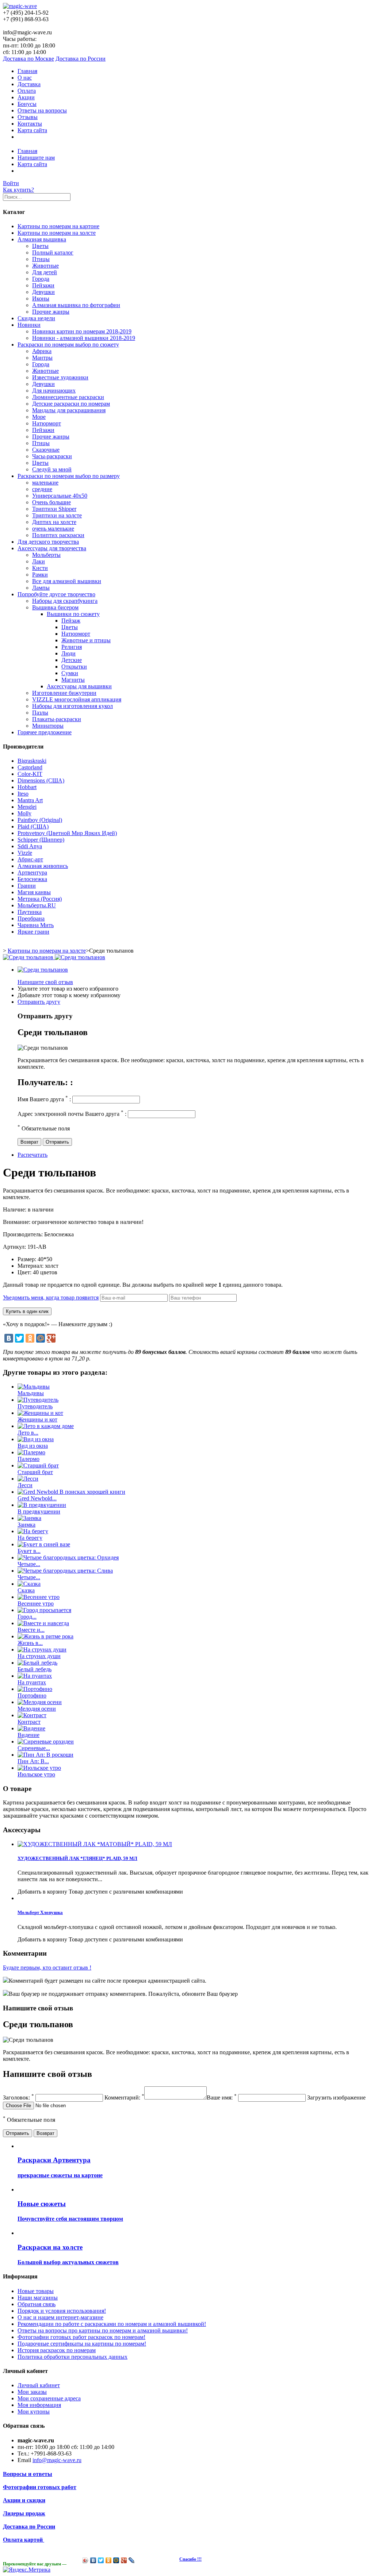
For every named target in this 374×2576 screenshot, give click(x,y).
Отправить (57, 1142)
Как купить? (18, 190)
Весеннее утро (36, 1603)
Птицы (41, 259)
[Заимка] (29, 1518)
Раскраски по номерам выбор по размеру (69, 476)
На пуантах (32, 1682)
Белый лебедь (35, 1669)
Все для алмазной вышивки (67, 581)
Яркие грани (33, 932)
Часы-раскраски (52, 456)
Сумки (70, 673)
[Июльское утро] (39, 1768)
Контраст (29, 1722)
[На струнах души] (42, 1649)
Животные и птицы (86, 640)
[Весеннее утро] (39, 1597)
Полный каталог (53, 252)
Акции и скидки (24, 2500)
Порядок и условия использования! (62, 2311)
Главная (27, 71)
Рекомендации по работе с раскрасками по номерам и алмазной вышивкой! (112, 2324)
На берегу (30, 1538)
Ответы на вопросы (42, 110)
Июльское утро (36, 1774)
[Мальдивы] (34, 1387)
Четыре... (29, 1564)
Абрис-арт (30, 859)
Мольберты (46, 555)
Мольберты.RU (37, 905)
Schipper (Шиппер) (41, 840)
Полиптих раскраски (58, 535)
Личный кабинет (39, 2385)
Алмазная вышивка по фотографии (76, 305)
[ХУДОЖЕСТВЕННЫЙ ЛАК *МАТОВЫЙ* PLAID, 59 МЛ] (95, 1844)
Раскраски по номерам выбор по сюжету (68, 345)
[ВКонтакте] (9, 1338)
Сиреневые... (34, 1748)
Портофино (32, 1695)
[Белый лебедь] (37, 1663)
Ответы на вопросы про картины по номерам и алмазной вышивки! (103, 2330)
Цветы (40, 246)
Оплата (27, 91)
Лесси (25, 1485)
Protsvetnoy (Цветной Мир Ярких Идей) (67, 833)
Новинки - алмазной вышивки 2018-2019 (84, 338)
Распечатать (33, 1155)
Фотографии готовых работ (40, 2487)
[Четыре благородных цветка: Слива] (65, 1571)
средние (42, 489)
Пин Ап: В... (33, 1761)
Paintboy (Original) (40, 820)
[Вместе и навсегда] (43, 1623)
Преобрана (31, 918)
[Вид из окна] (36, 1439)
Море (39, 417)
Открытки (74, 667)
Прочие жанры (51, 312)
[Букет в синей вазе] (44, 1544)
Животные (45, 266)
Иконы (41, 298)
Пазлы (40, 713)
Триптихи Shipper (54, 509)
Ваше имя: (222, 2097)
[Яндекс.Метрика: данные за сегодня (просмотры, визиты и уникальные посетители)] (27, 2570)
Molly (24, 813)
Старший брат (35, 1472)
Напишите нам (36, 158)
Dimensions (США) (41, 780)
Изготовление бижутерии (64, 693)
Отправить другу (39, 1002)
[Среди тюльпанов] (43, 970)
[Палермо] (31, 1452)
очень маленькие (53, 529)
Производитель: (24, 1234)
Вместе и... (31, 1630)
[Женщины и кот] (40, 1413)
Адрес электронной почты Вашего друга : (72, 1114)
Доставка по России (81, 59)
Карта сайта (32, 130)
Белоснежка (32, 879)
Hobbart (27, 787)
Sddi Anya (30, 846)
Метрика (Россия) (40, 899)
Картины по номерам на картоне (58, 226)
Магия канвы (34, 892)
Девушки (43, 292)
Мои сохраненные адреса (49, 2398)
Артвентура (32, 872)
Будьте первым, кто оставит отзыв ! (47, 1968)
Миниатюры (48, 726)
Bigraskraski (32, 761)
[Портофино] (35, 1689)
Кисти (40, 568)
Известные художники (60, 377)
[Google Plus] (51, 1338)
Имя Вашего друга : (44, 1099)
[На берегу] (33, 1531)
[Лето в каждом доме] (46, 1426)
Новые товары (36, 2291)
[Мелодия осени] (40, 1702)
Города (41, 279)
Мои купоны (34, 2412)
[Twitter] (19, 1338)
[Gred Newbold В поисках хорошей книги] (71, 1492)
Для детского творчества (48, 542)
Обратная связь (37, 2304)
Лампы (41, 588)
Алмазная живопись (43, 866)
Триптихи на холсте (57, 515)
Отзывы (28, 117)
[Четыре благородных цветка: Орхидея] (68, 1557)
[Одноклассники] (30, 1338)
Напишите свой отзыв (45, 982)
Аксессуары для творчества (52, 548)
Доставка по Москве (28, 59)
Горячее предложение (45, 732)
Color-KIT (30, 774)
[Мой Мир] (41, 1338)
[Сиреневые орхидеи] (46, 1741)
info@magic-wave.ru (57, 2460)
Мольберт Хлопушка (40, 1912)
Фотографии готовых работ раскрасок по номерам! (81, 2337)
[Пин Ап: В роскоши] (45, 1755)
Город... (27, 1617)
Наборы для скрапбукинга (65, 601)
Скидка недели (36, 318)
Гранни (27, 886)
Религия (72, 647)
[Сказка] (29, 1584)
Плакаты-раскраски (57, 719)
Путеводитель (35, 1406)
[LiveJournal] (132, 2560)
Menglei (27, 807)
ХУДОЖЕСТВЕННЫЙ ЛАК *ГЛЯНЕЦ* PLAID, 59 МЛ (77, 1858)
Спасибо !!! (190, 2559)
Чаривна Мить (36, 925)
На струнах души (39, 1656)
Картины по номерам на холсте (57, 233)
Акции (26, 97)
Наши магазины (38, 2298)
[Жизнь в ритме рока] (45, 1636)
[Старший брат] (38, 1465)
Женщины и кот (37, 1419)
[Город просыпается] (44, 1610)
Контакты (30, 124)
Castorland (30, 767)
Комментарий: (124, 2097)
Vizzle (25, 853)
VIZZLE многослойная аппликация (77, 699)
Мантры (42, 358)
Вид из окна (33, 1446)
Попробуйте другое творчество (56, 594)
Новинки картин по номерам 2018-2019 (82, 331)
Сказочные (46, 450)
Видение (28, 1735)
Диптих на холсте (54, 522)
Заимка (26, 1525)
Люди (68, 653)
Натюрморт (47, 423)
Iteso (23, 794)
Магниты (73, 680)
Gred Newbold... (37, 1498)
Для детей (45, 272)
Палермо (28, 1459)
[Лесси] (28, 1479)
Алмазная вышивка (42, 239)
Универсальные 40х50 (60, 496)
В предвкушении (39, 1511)
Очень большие (51, 502)
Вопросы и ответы (28, 2474)
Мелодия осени (37, 1709)
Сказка (26, 1590)
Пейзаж (71, 621)
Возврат (29, 1142)
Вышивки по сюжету (73, 614)
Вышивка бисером (55, 607)
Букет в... (29, 1551)
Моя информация (39, 2405)
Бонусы (27, 104)
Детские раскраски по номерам (71, 404)
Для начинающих (54, 391)
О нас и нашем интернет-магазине (60, 2317)
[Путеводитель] (38, 1400)
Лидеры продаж (24, 2513)
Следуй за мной (52, 469)
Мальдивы (31, 1393)
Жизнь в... (30, 1643)
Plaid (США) (33, 826)
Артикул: (15, 1247)
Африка (42, 351)
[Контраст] (32, 1715)
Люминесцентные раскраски (68, 397)
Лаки (39, 561)
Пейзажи (43, 285)
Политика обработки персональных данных (72, 2357)
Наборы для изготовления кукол (72, 706)
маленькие (45, 483)
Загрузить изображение (336, 2097)
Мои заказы (32, 2392)
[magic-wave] (20, 6)
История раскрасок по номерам (57, 2350)
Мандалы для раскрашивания (69, 410)
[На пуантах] (35, 1676)
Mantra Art (30, 800)
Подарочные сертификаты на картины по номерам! (82, 2344)
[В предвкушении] (42, 1505)
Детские (72, 660)
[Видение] (31, 1728)
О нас (25, 78)
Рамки (40, 575)
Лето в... (28, 1433)
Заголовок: (18, 2097)
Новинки (29, 325)
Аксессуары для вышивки (79, 686)
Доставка (29, 84)
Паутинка (30, 912)
